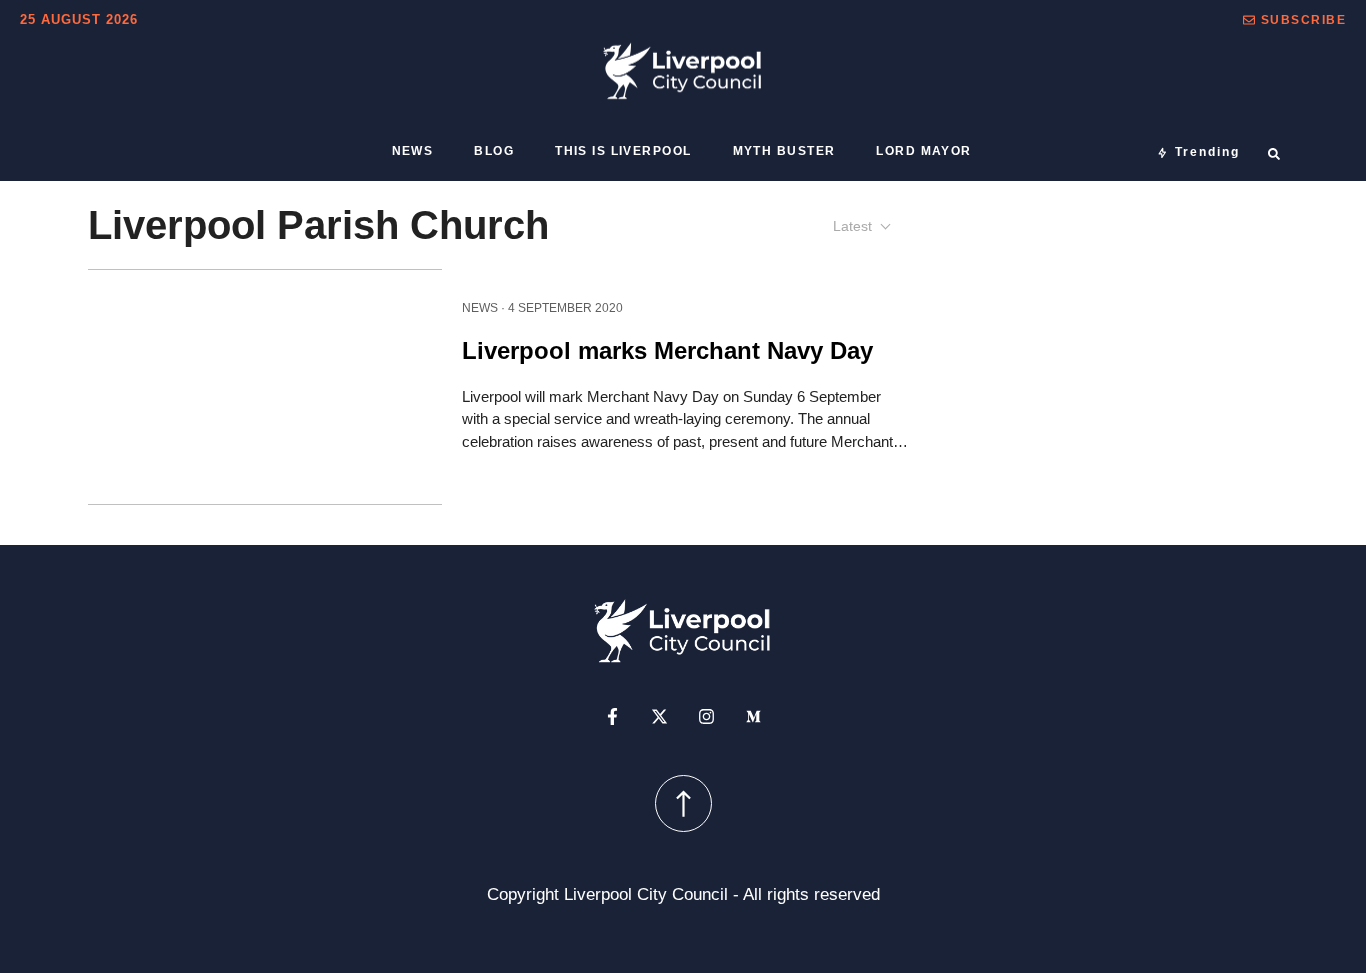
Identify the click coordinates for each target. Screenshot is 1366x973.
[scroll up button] (683, 803)
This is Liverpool (623, 151)
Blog (494, 151)
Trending (1207, 152)
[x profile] (659, 716)
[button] (1294, 20)
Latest (852, 226)
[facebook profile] (612, 716)
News (413, 151)
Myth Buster (784, 151)
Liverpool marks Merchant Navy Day (667, 349)
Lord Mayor (923, 151)
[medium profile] (753, 716)
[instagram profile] (706, 716)
